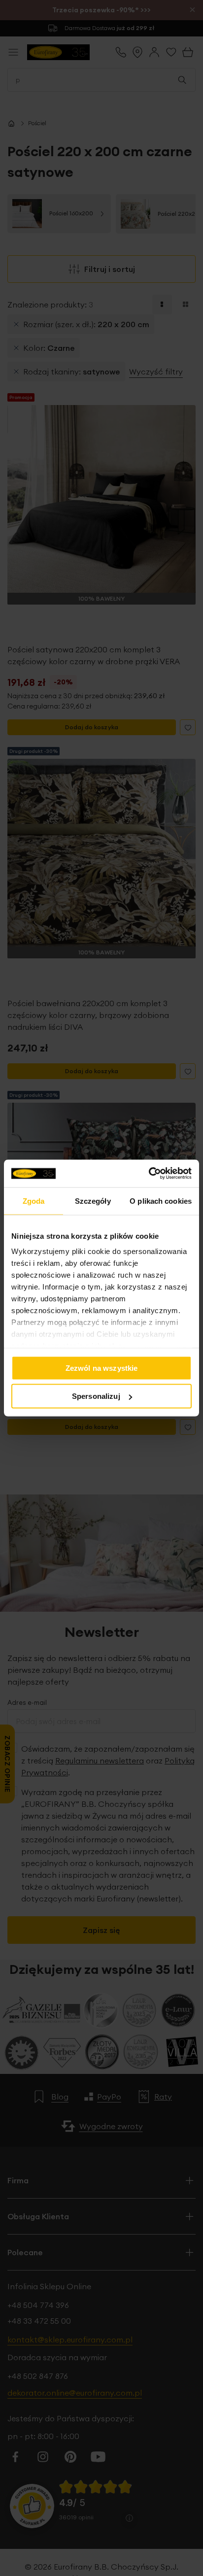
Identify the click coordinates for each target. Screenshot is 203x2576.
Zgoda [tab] (34, 1201)
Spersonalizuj (96, 1396)
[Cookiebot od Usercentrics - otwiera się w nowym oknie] (149, 1174)
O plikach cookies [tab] (161, 1201)
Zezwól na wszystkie (102, 1368)
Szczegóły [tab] (93, 1201)
